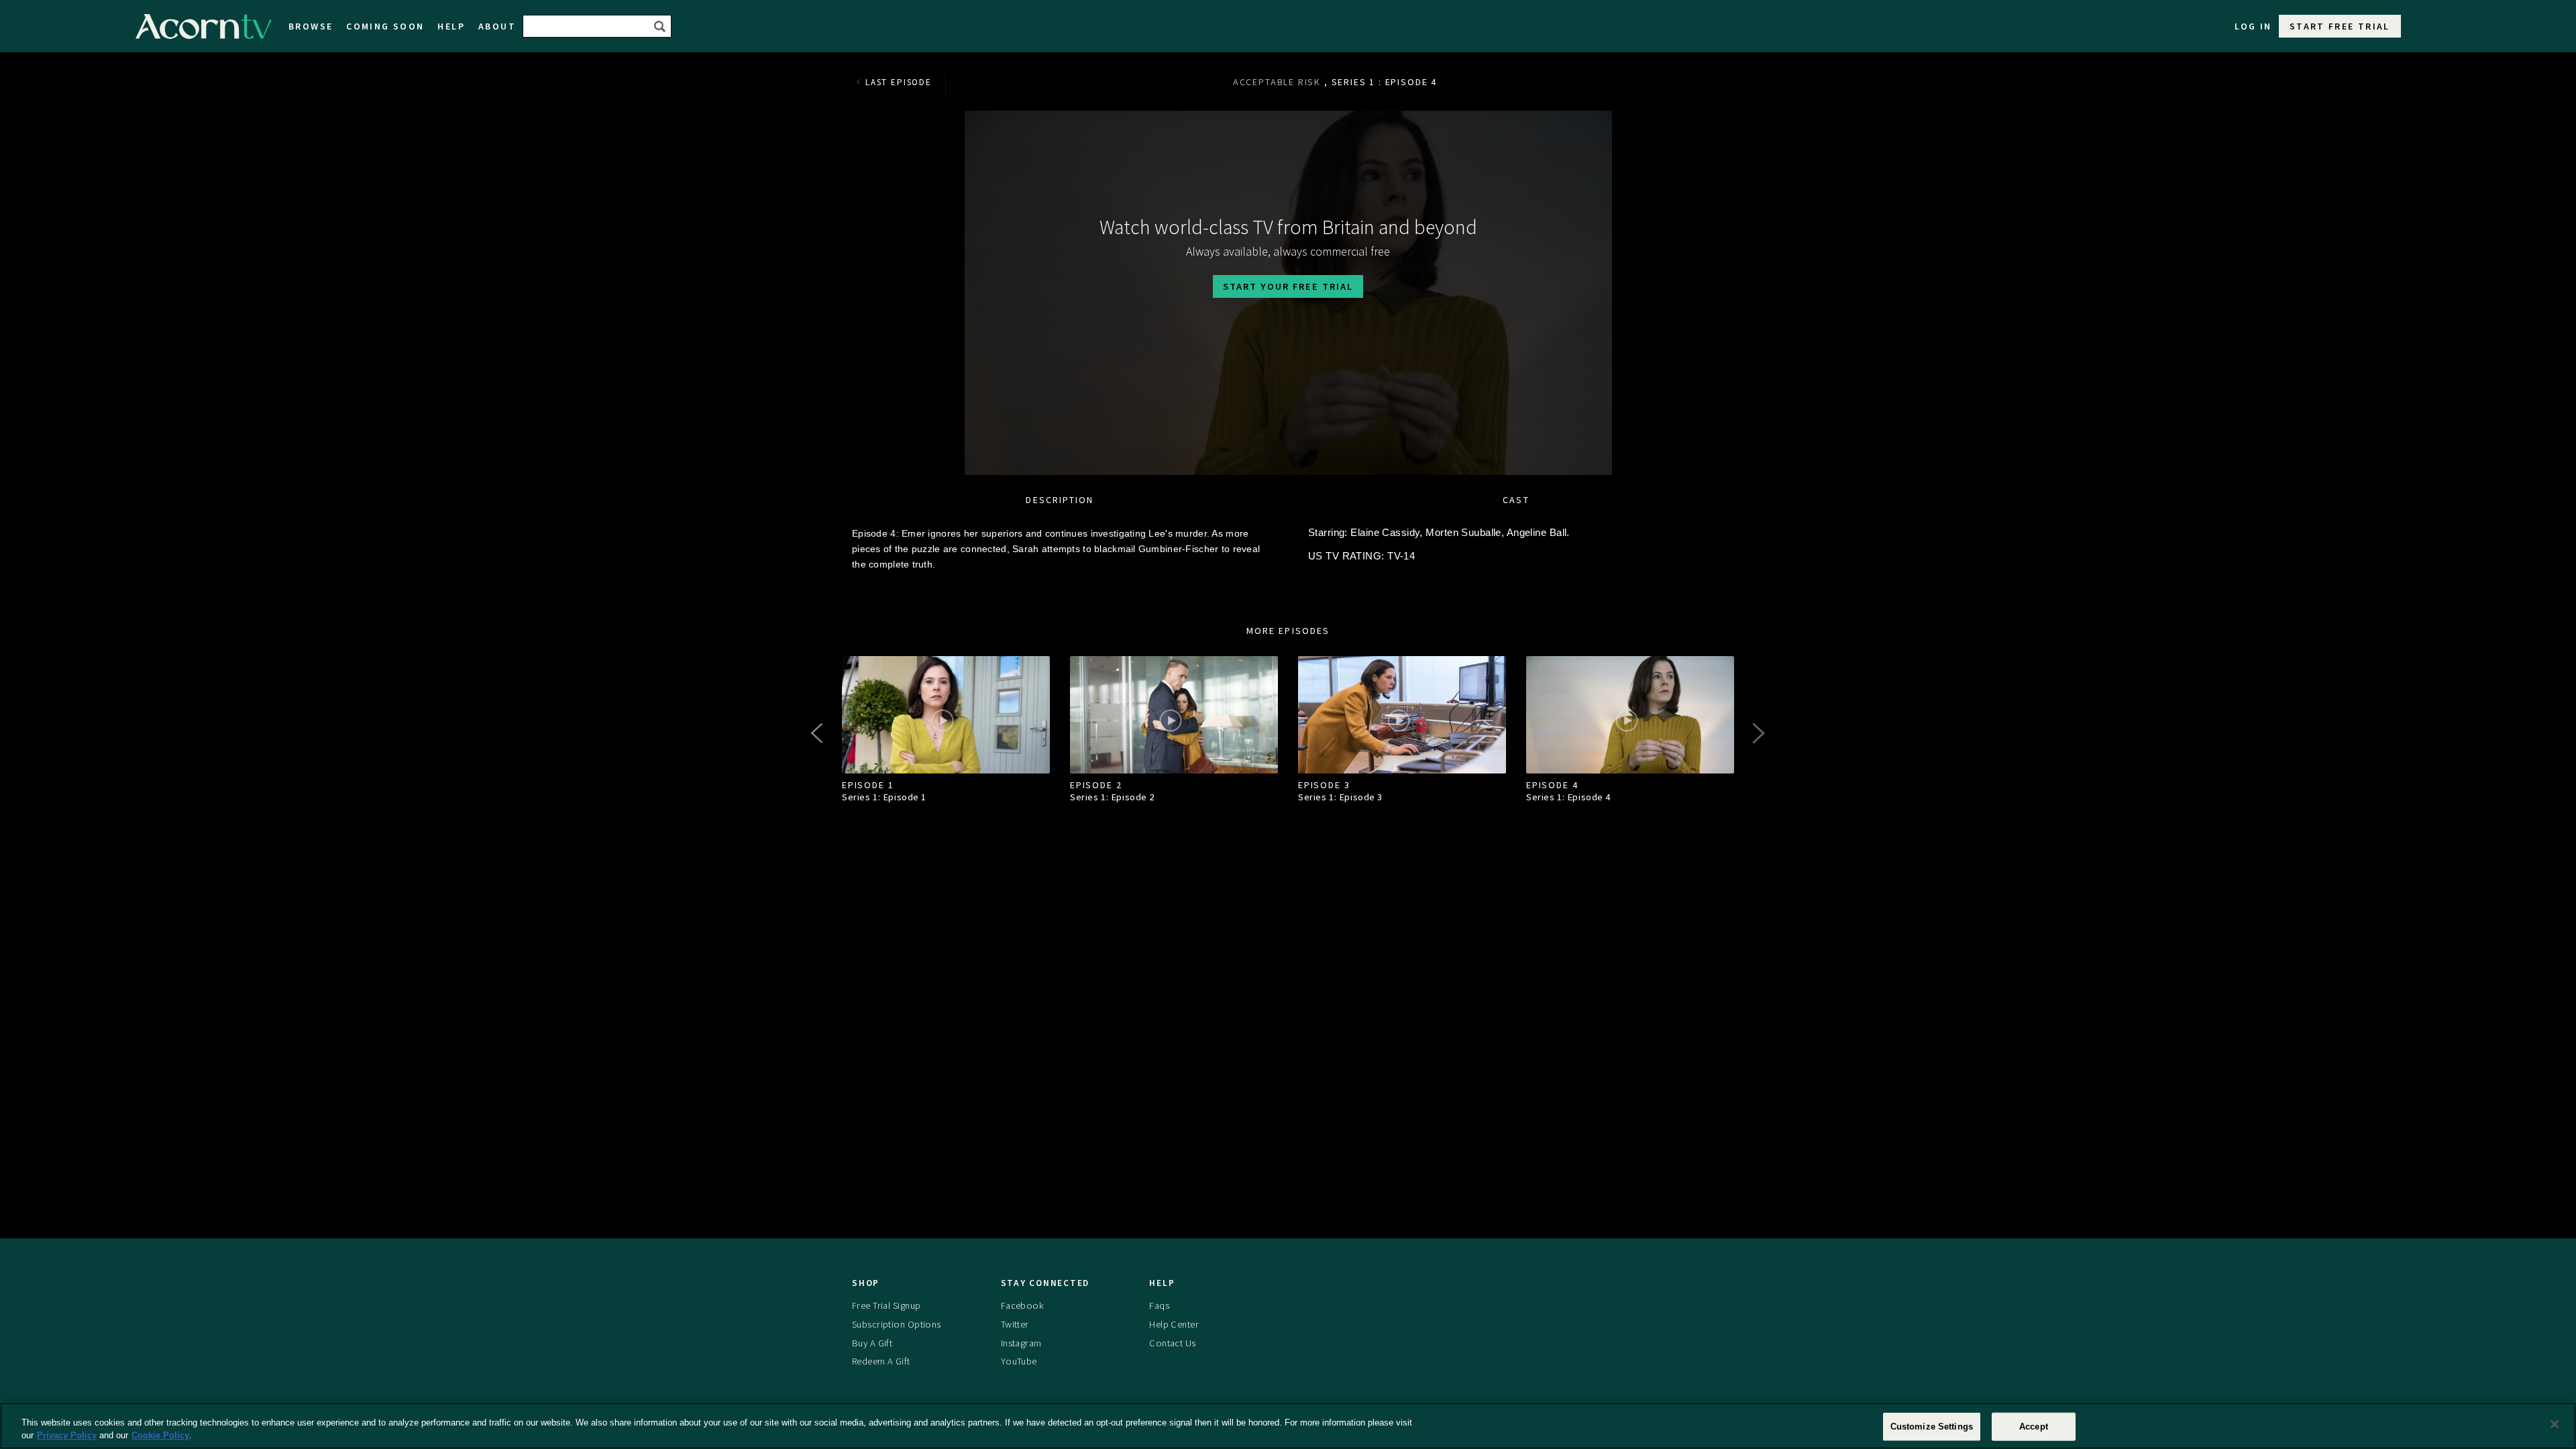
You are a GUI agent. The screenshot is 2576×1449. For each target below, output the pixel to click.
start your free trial (1288, 286)
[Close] (2555, 1424)
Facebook (1022, 1305)
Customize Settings (1932, 1427)
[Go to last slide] (818, 733)
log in (2253, 26)
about (497, 26)
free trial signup (886, 1305)
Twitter (1015, 1324)
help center (1174, 1324)
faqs (1159, 1305)
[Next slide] (1758, 733)
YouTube (1019, 1361)
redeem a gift (881, 1361)
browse (311, 26)
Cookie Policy (160, 1435)
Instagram (1021, 1343)
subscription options (897, 1324)
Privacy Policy (67, 1435)
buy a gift (872, 1343)
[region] (1288, 1426)
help (451, 26)
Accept (2034, 1427)
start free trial (2340, 26)
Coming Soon (385, 26)
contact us (1172, 1343)
